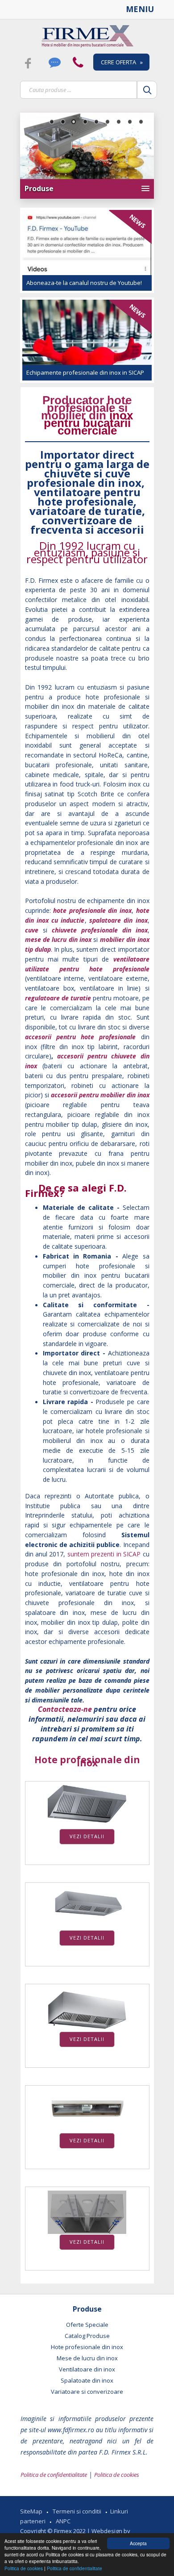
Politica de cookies (24, 2568)
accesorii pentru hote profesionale (83, 1037)
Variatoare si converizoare (87, 2392)
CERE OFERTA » (122, 62)
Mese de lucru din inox (87, 2358)
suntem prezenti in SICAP (104, 1554)
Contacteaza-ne (65, 1709)
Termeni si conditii (77, 2511)
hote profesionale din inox (92, 910)
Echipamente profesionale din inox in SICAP (85, 372)
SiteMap (31, 2511)
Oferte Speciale (87, 2325)
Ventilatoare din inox (87, 2369)
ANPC (63, 2521)
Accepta (138, 2543)
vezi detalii (87, 1836)
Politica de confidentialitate (75, 2568)
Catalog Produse (87, 2336)
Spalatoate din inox (87, 2380)
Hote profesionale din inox (87, 1761)
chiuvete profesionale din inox (100, 930)
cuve (32, 930)
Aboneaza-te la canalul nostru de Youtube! (84, 283)
